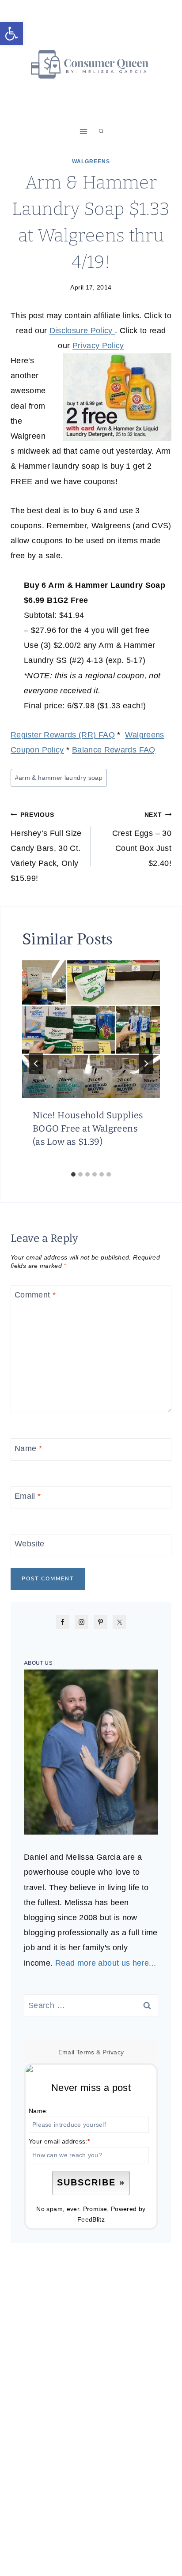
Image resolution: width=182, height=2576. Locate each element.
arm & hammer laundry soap (59, 778)
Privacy (113, 2052)
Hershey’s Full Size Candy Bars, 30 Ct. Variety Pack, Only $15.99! (46, 847)
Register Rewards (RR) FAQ (63, 735)
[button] (11, 34)
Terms (85, 2052)
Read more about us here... (106, 1963)
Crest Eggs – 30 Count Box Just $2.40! (142, 840)
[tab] (73, 1174)
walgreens (91, 162)
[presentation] (91, 1029)
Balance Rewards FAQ (114, 750)
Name (28, 1448)
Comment (35, 1295)
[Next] (146, 1064)
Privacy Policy (98, 346)
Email (28, 1496)
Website (30, 1544)
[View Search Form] (101, 132)
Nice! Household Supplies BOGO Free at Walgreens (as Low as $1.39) (88, 1128)
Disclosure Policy (82, 331)
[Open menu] (84, 131)
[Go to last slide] (36, 1064)
